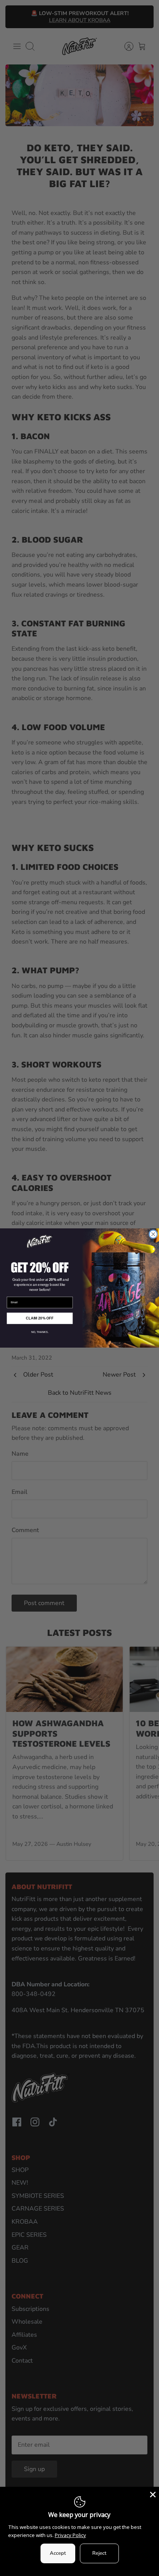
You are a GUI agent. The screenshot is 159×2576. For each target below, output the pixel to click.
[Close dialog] (153, 1234)
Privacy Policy (70, 2535)
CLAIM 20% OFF (40, 1318)
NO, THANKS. (40, 1332)
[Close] (152, 2494)
